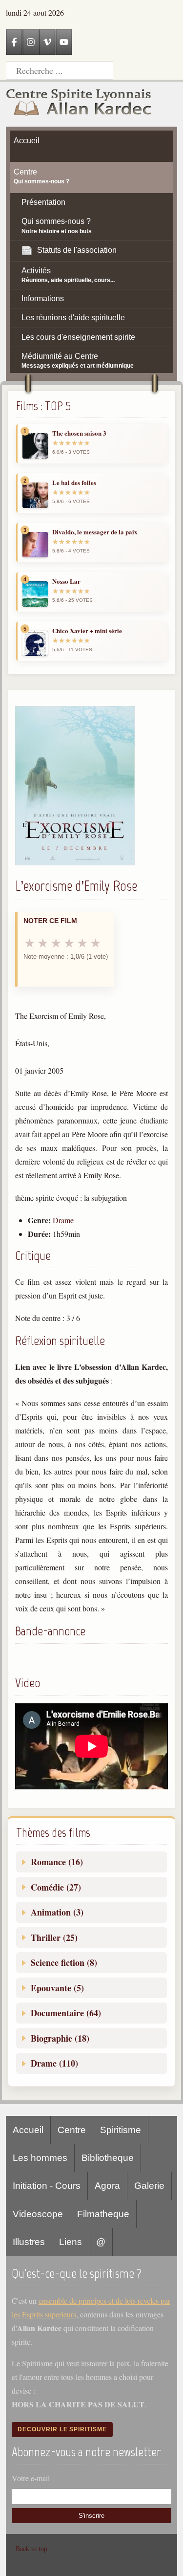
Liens (71, 2242)
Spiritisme (121, 2130)
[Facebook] (14, 42)
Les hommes (40, 2158)
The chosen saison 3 (79, 433)
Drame (63, 1220)
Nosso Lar (66, 581)
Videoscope (38, 2214)
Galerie (149, 2186)
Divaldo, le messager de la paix (95, 532)
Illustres (29, 2242)
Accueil (28, 2130)
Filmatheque (103, 2214)
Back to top (31, 2548)
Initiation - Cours (47, 2186)
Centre (72, 2130)
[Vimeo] (47, 42)
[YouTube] (64, 42)
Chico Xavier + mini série (87, 631)
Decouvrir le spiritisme (62, 2429)
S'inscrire (91, 2516)
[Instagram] (31, 42)
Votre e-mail (31, 2478)
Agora (107, 2186)
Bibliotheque (108, 2158)
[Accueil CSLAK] (79, 104)
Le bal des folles (74, 483)
